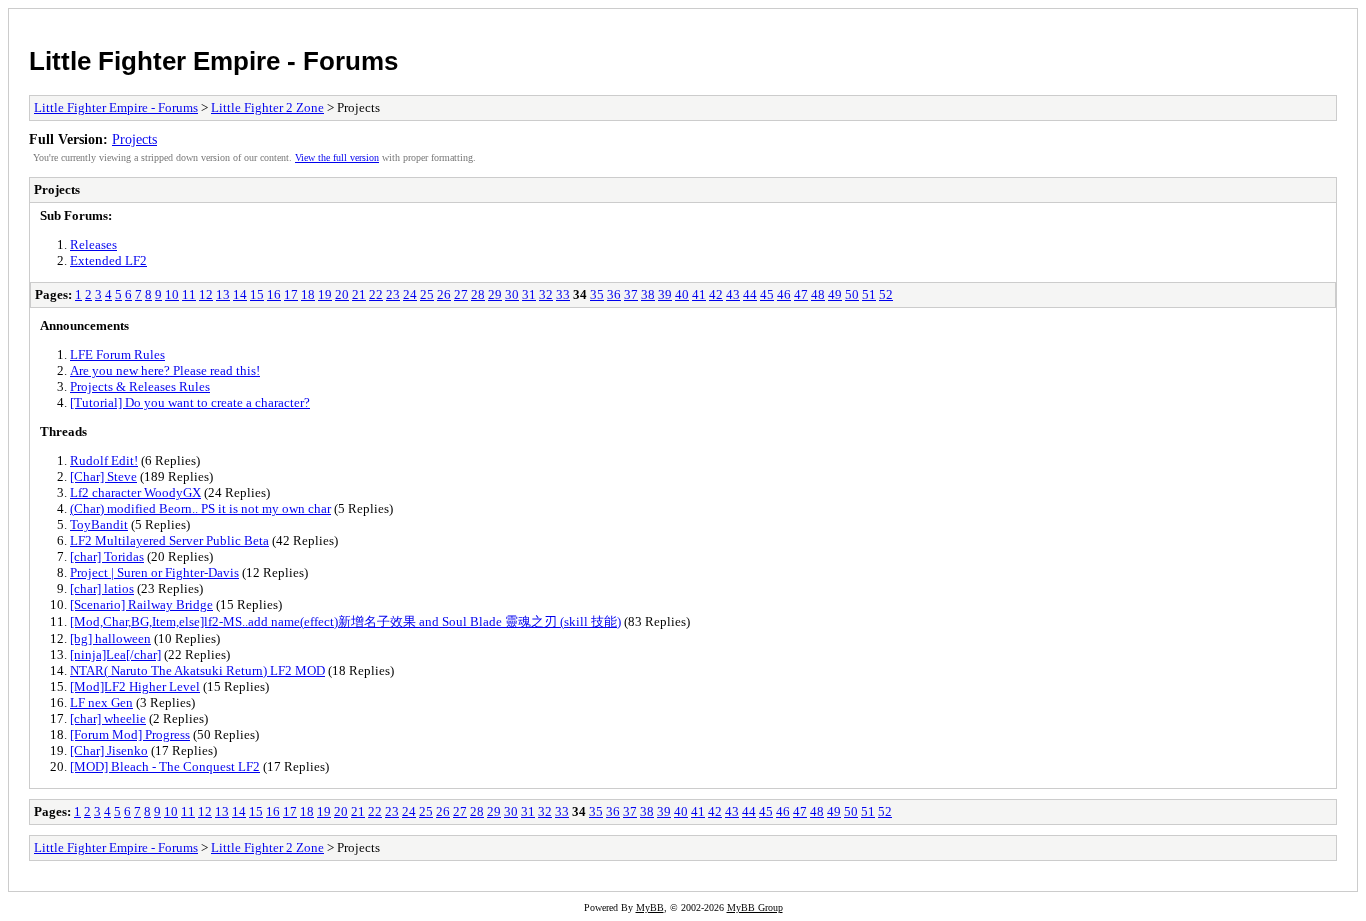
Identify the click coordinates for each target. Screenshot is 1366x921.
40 (682, 294)
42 (716, 294)
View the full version (337, 157)
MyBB (650, 907)
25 (427, 294)
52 (886, 294)
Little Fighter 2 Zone (267, 107)
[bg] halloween (110, 638)
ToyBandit (99, 524)
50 (852, 294)
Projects (134, 139)
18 (308, 294)
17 (291, 294)
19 (325, 294)
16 (274, 294)
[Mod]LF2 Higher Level (135, 686)
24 (410, 294)
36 (614, 294)
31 (529, 294)
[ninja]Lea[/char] (115, 654)
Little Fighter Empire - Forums (213, 61)
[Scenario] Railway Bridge (141, 604)
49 (835, 294)
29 (495, 294)
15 (257, 294)
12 (206, 294)
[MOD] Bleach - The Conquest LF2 (165, 766)
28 (478, 294)
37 (631, 294)
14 (240, 294)
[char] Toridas (107, 556)
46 (784, 294)
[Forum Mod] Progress (130, 734)
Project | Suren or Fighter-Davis (154, 572)
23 (393, 294)
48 (818, 294)
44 (750, 294)
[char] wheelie (108, 718)
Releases (93, 244)
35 (597, 294)
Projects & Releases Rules (140, 386)
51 (869, 294)
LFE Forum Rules (117, 354)
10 (172, 294)
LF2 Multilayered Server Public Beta (169, 540)
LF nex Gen (101, 702)
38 (648, 294)
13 (223, 294)
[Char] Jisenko (109, 750)
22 (376, 294)
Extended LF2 (108, 260)
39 (665, 294)
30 (512, 294)
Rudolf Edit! (104, 460)
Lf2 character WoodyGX (135, 492)
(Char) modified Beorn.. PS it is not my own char (200, 508)
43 (733, 294)
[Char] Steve (103, 476)
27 (461, 294)
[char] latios (102, 588)
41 (699, 294)
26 (444, 294)
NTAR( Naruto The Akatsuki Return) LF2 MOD (197, 670)
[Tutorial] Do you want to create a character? (190, 402)
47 (801, 294)
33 (563, 294)
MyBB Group (755, 907)
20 (342, 294)
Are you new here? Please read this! (165, 370)
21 (359, 294)
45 (767, 294)
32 (546, 294)
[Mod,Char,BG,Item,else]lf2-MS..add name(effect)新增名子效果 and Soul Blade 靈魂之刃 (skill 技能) (345, 621)
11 (189, 294)
